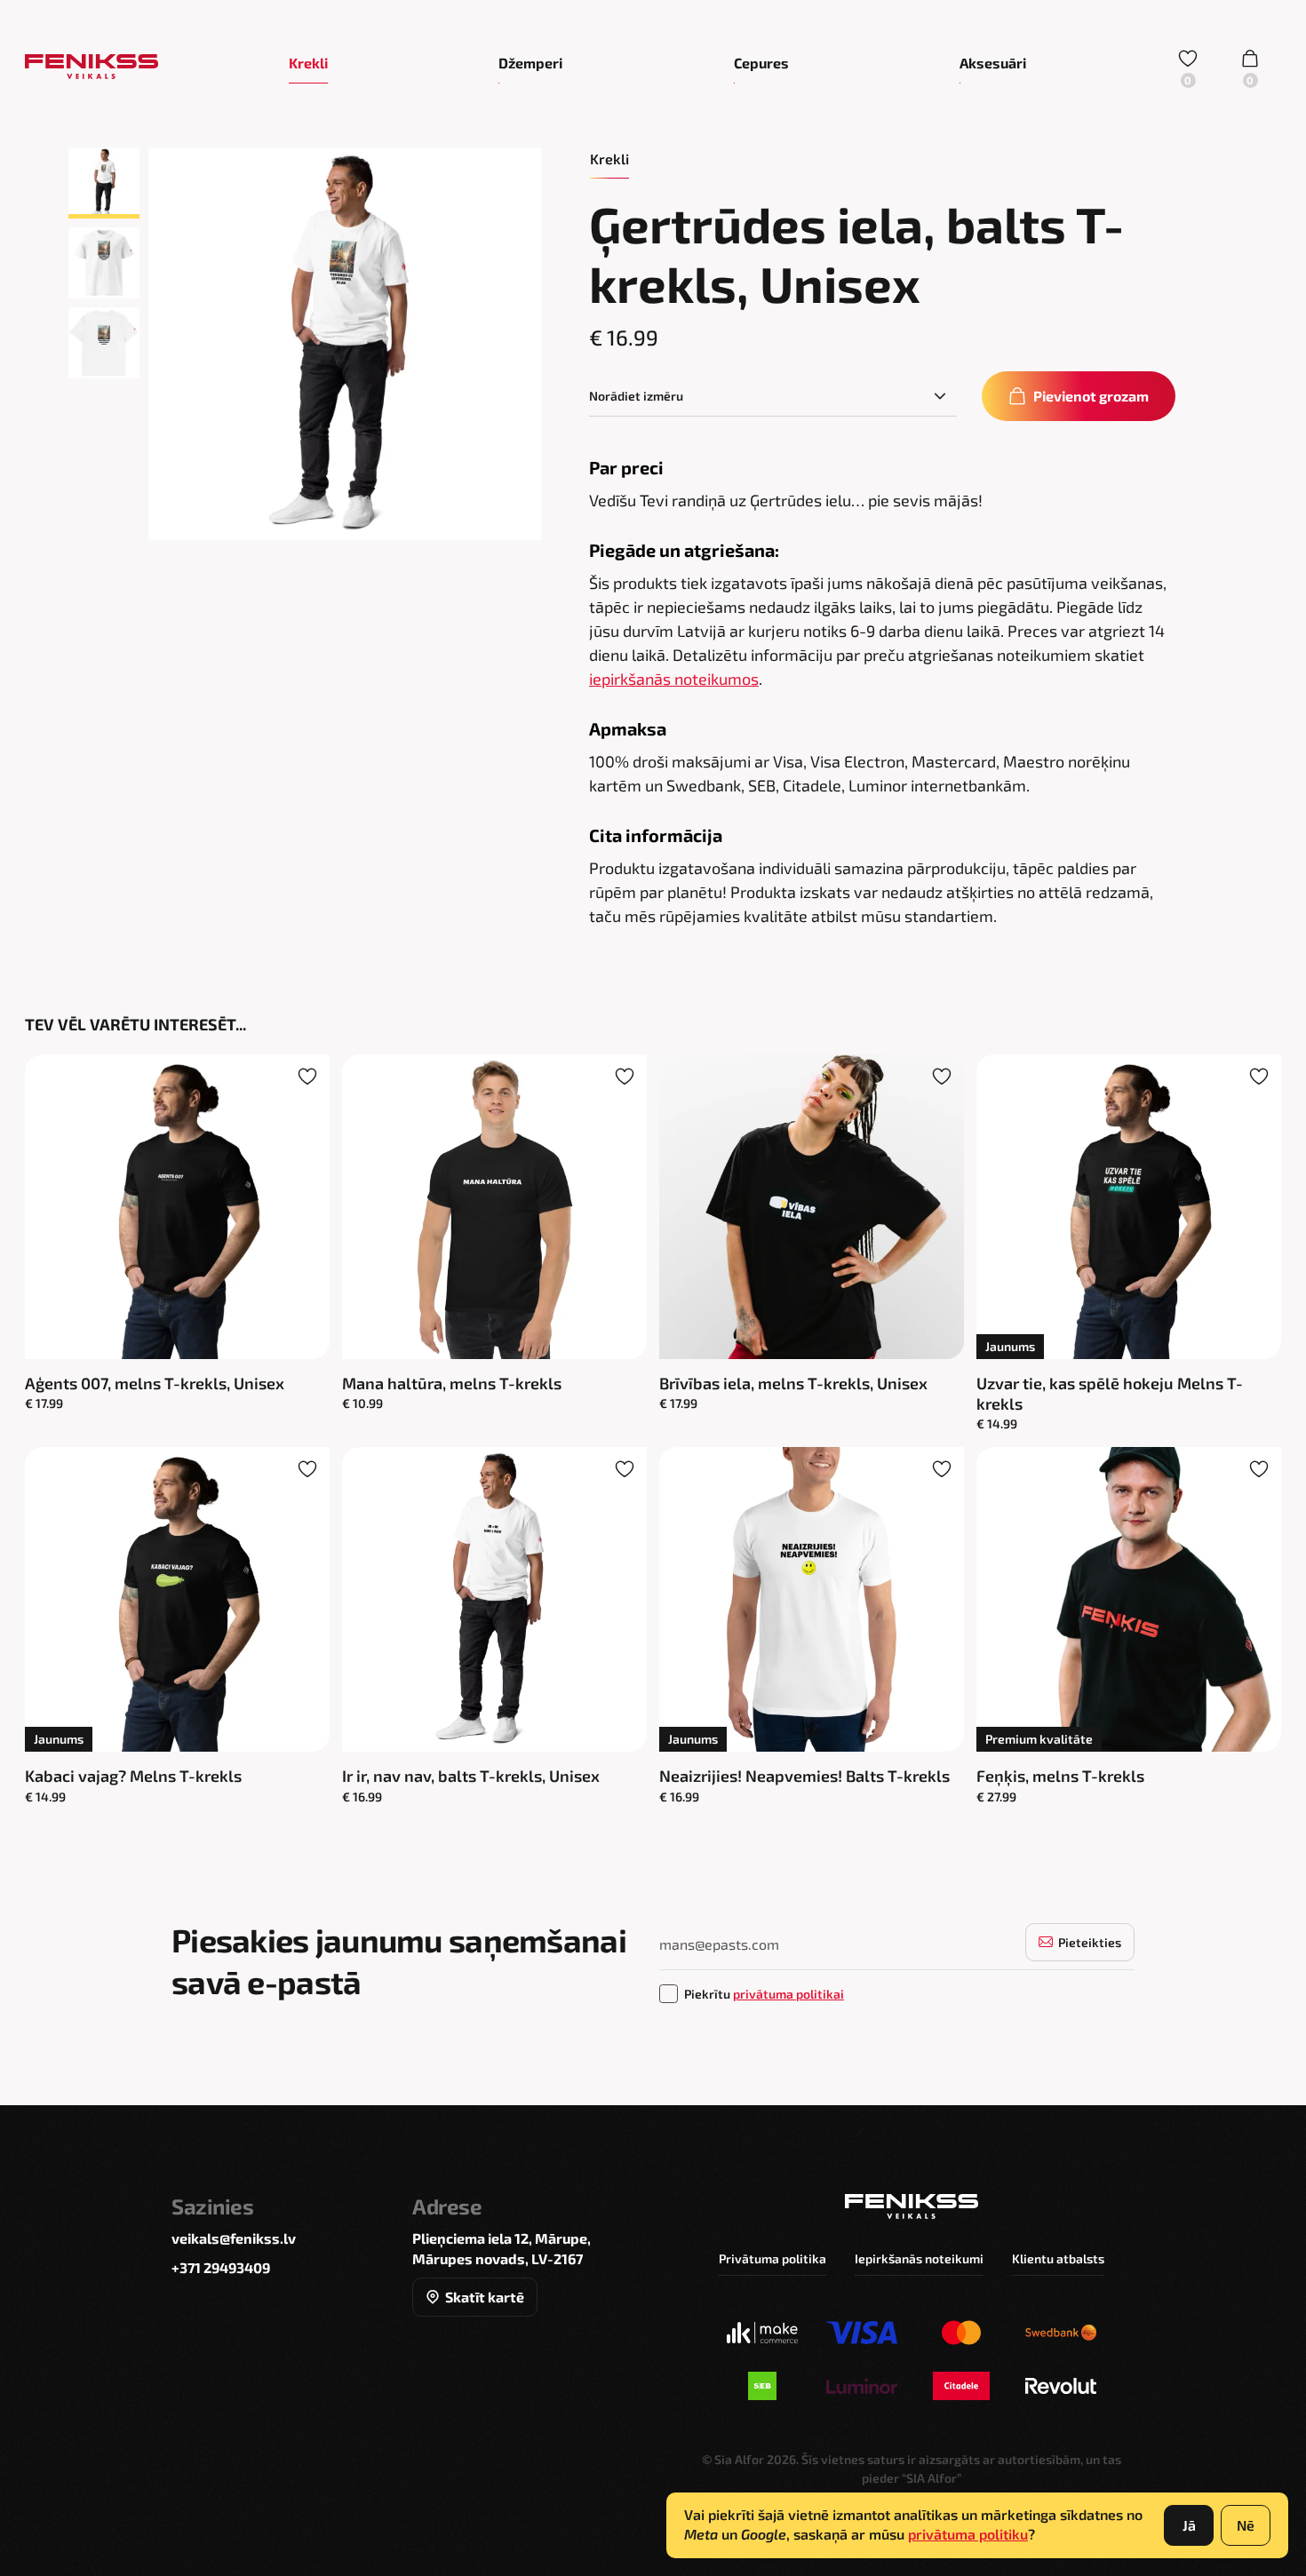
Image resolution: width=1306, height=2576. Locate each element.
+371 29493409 (221, 2267)
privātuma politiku (968, 2534)
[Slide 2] (104, 263)
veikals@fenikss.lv (234, 2238)
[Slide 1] (104, 183)
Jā (1189, 2525)
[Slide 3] (104, 343)
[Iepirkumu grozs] (1250, 67)
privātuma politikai (788, 1994)
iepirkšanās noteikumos (674, 679)
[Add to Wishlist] (307, 1077)
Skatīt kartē (485, 2297)
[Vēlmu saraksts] (1188, 67)
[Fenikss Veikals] (92, 67)
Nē (1246, 2525)
